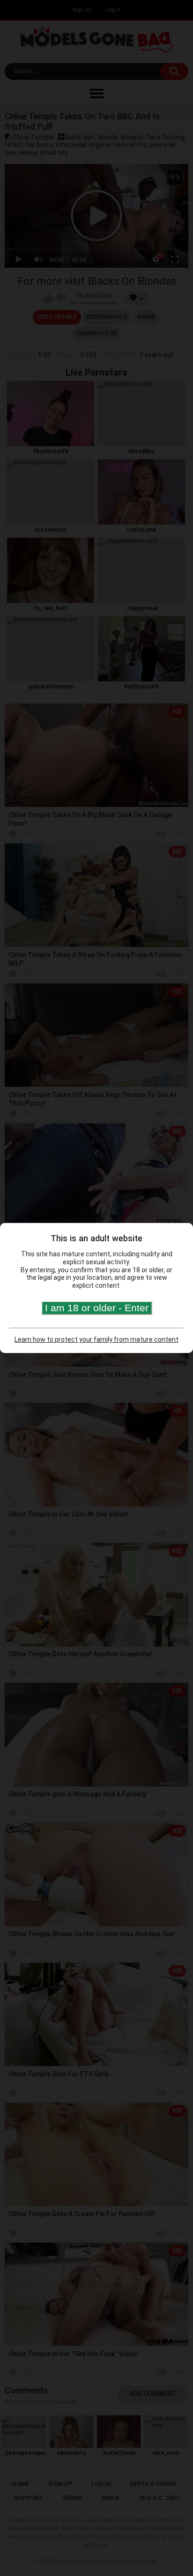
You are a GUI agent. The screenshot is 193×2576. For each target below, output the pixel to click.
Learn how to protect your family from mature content (96, 1339)
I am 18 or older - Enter (97, 1308)
